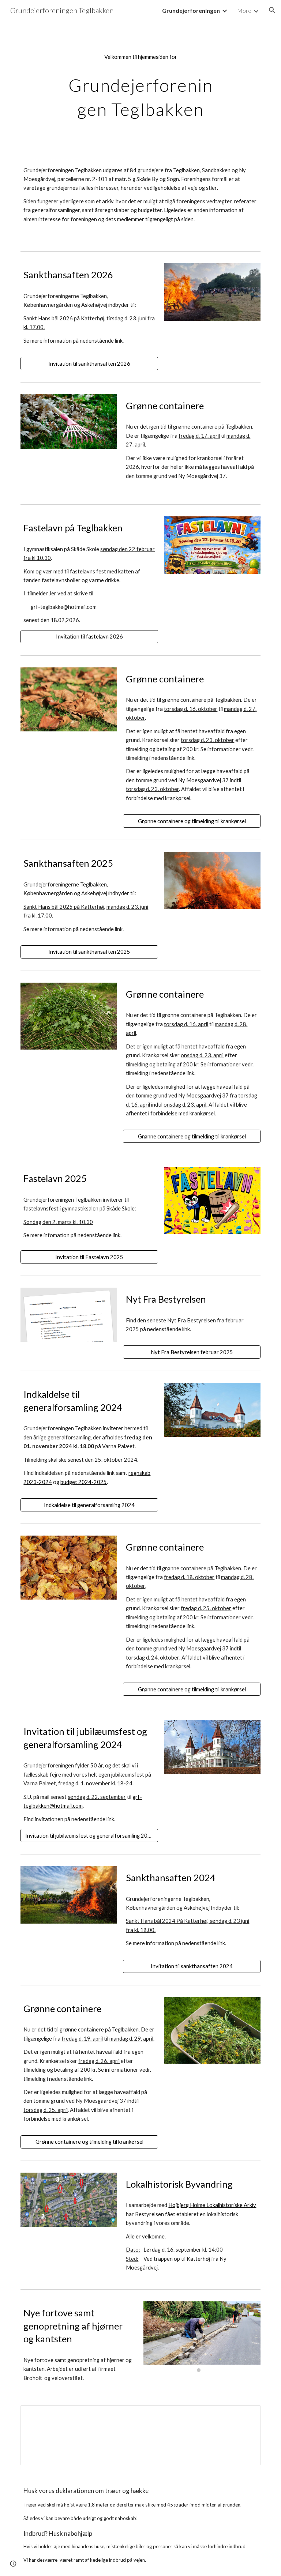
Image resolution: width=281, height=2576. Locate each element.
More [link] (244, 10)
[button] (272, 10)
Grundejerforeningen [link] (191, 10)
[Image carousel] (202, 2337)
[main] (140, 86)
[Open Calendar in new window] (247, 2415)
